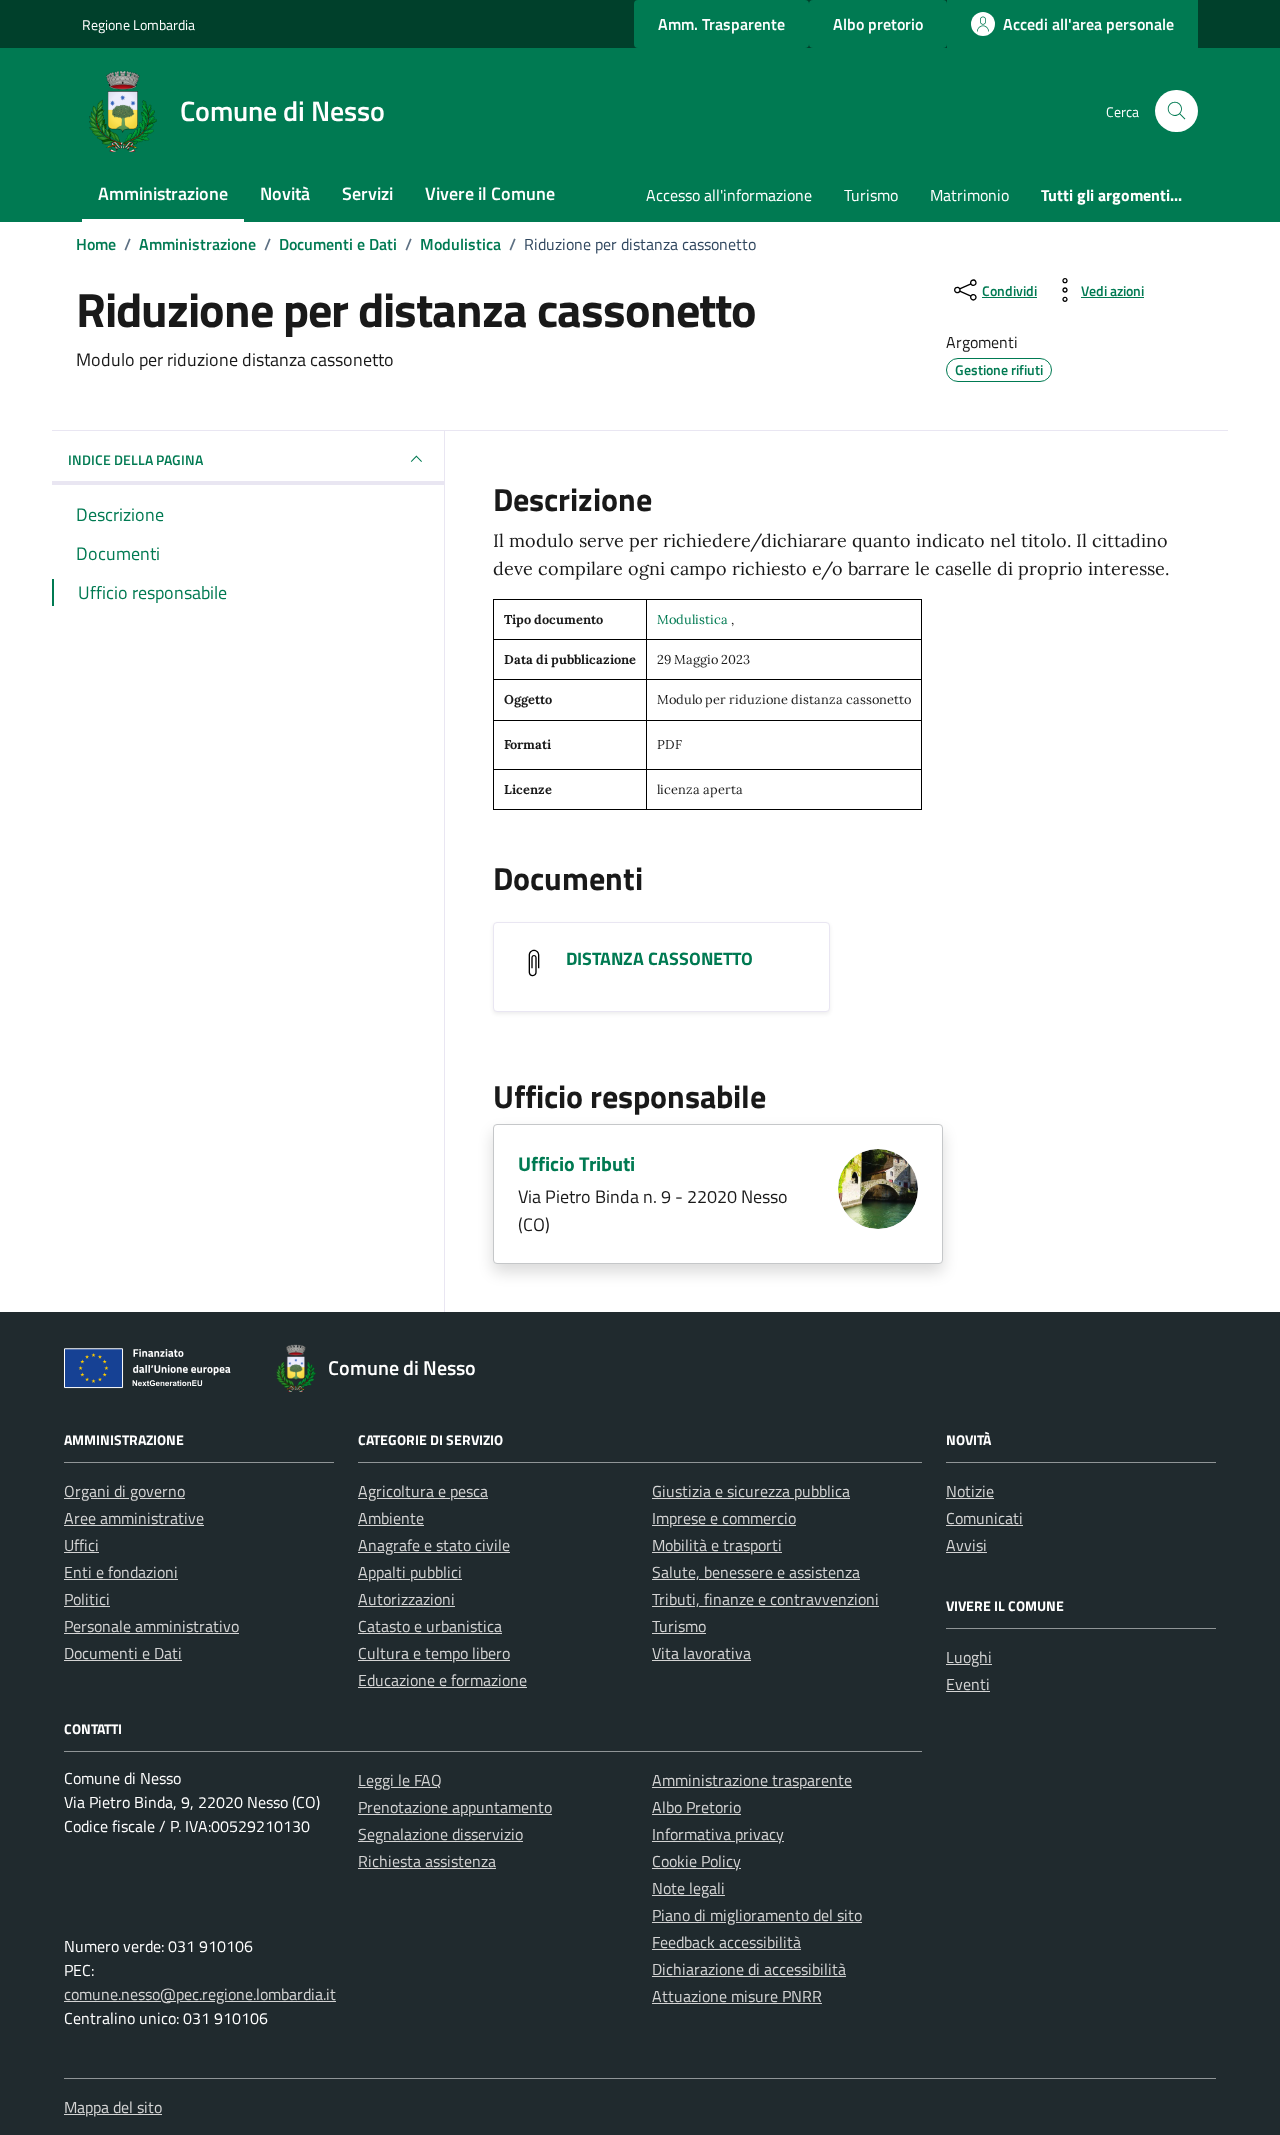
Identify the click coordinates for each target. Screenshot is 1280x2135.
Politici (87, 1599)
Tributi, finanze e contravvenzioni (765, 1599)
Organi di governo (124, 1491)
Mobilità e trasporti (717, 1545)
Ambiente (391, 1518)
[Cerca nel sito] (1176, 111)
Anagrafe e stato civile (434, 1545)
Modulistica (694, 619)
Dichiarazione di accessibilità (749, 1969)
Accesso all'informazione (729, 195)
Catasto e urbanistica (430, 1626)
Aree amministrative (134, 1518)
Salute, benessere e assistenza (756, 1572)
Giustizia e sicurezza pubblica (751, 1491)
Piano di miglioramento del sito (757, 1915)
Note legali (688, 1888)
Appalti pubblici (410, 1572)
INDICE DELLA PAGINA (135, 459)
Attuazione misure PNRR (737, 1996)
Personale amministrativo (151, 1626)
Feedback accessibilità (726, 1942)
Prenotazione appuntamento (455, 1807)
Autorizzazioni (406, 1599)
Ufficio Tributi (576, 1163)
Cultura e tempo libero (434, 1653)
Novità (285, 193)
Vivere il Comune (490, 193)
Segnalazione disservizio (440, 1834)
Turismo (871, 195)
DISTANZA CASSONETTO (659, 958)
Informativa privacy (718, 1834)
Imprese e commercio (724, 1518)
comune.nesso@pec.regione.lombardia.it (200, 1994)
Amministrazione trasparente (752, 1780)
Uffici (81, 1545)
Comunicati (984, 1518)
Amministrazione (163, 193)
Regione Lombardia (138, 24)
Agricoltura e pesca (423, 1491)
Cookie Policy (696, 1861)
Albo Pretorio (696, 1807)
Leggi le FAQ (400, 1780)
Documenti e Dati (123, 1653)
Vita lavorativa (701, 1653)
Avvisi (966, 1545)
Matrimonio (969, 195)
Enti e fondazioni (121, 1572)
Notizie (970, 1491)
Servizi (367, 193)
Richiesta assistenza (427, 1861)
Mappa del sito (113, 2107)
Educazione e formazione (442, 1680)
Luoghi (969, 1657)
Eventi (968, 1684)
